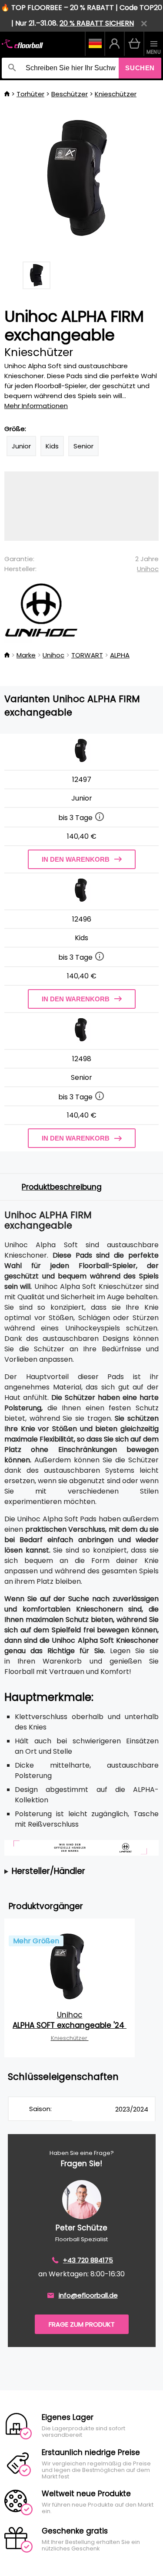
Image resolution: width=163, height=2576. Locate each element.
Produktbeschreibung (62, 1187)
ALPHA (120, 655)
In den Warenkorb (76, 859)
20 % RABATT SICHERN (97, 23)
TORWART (87, 655)
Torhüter (30, 94)
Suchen (140, 68)
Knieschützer (116, 94)
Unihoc (148, 569)
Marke (26, 655)
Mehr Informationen (36, 406)
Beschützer (70, 94)
